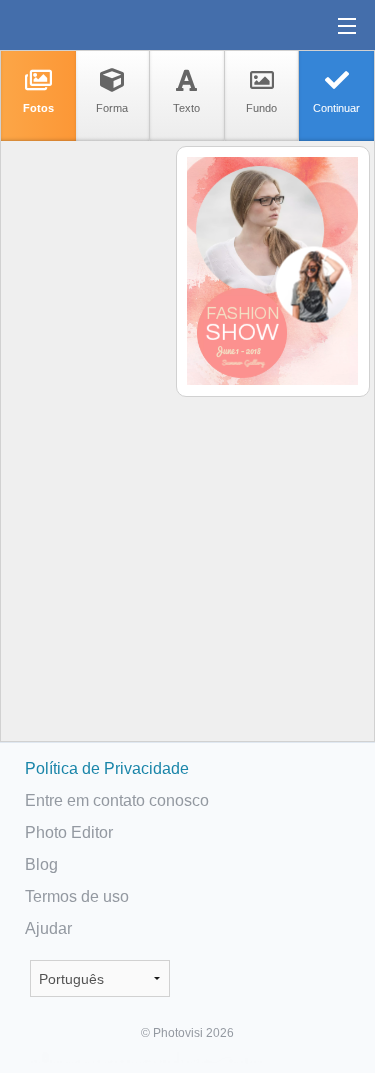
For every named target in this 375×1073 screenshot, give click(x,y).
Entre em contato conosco (117, 800)
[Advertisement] (87, 456)
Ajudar (48, 928)
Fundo (261, 108)
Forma (112, 108)
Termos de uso (77, 896)
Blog (41, 864)
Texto (186, 108)
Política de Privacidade (107, 768)
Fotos (38, 108)
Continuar (336, 108)
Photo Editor (69, 832)
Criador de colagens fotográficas (79, 25)
